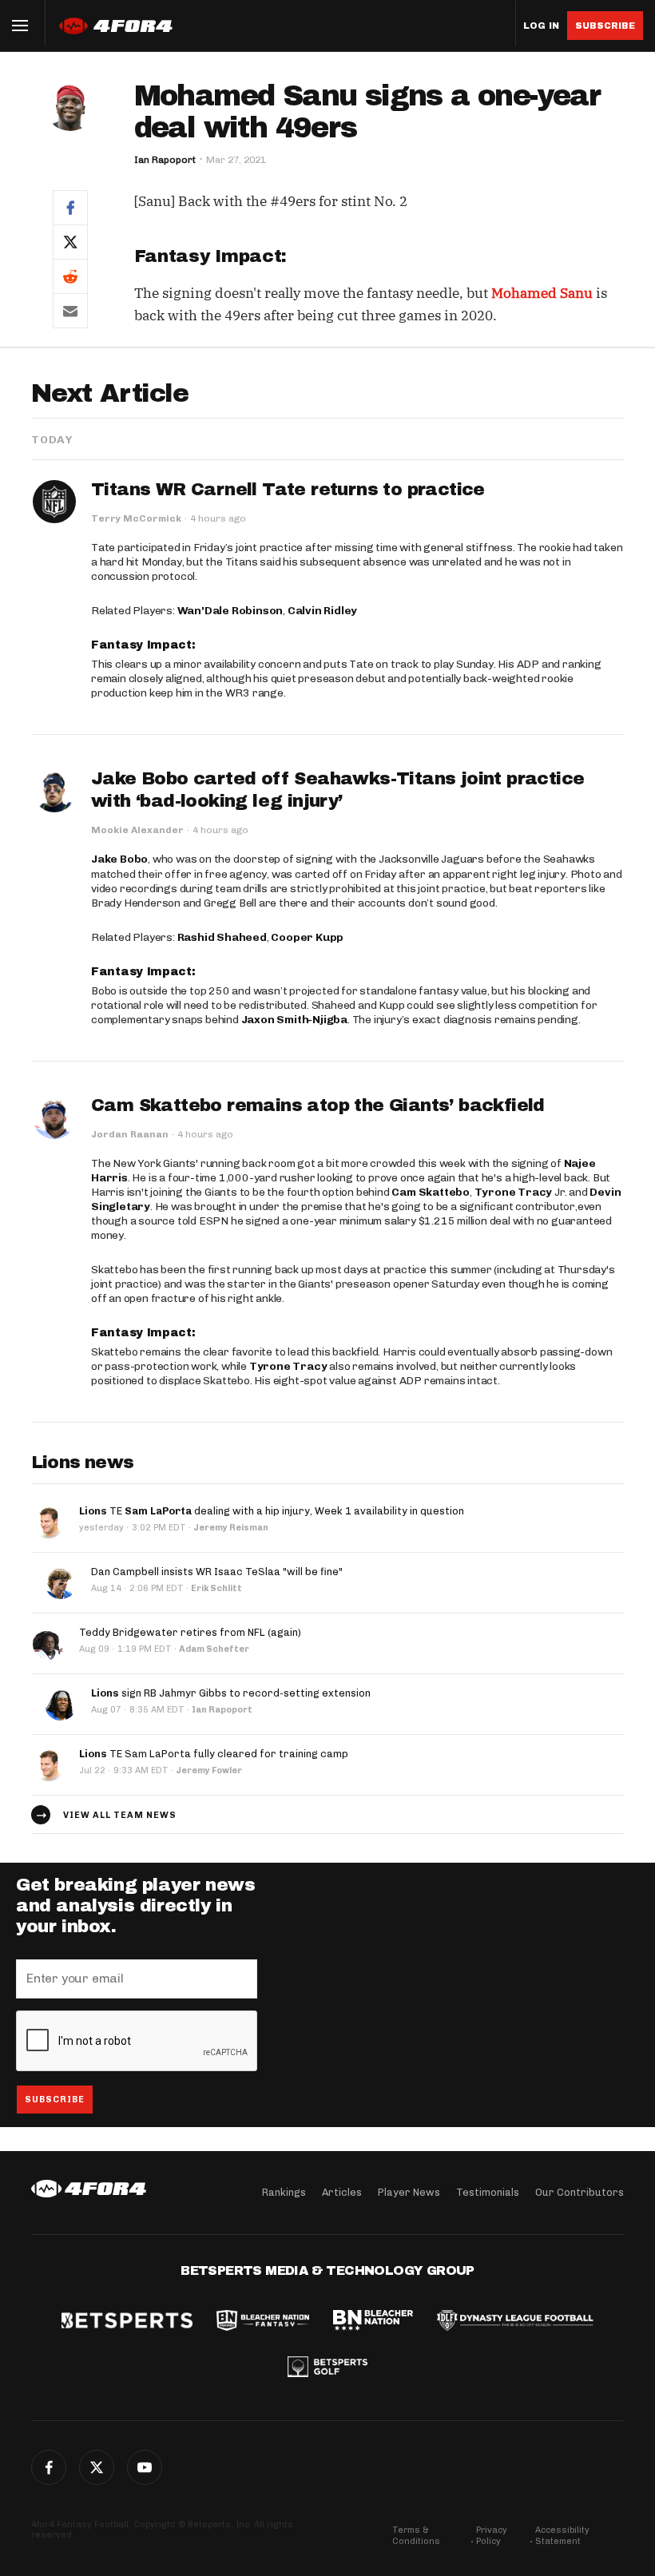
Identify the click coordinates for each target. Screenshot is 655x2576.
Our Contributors (580, 2192)
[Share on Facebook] (70, 207)
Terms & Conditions (416, 2536)
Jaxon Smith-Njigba (294, 1020)
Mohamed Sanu (542, 293)
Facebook (49, 2467)
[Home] (89, 2189)
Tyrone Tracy (514, 1192)
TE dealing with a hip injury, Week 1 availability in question (272, 1511)
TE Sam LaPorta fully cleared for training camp (214, 1754)
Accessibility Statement (562, 2536)
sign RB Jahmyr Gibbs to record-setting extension (231, 1693)
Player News (409, 2192)
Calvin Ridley (322, 611)
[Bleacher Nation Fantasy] (263, 2322)
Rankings (284, 2192)
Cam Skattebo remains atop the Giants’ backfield (318, 1105)
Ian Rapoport (165, 160)
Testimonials (488, 2192)
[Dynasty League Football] (515, 2322)
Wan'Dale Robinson (230, 611)
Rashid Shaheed (222, 937)
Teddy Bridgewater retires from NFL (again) (190, 1632)
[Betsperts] (127, 2322)
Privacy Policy (492, 2536)
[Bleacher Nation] (373, 2322)
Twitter (97, 2467)
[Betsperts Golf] (327, 2368)
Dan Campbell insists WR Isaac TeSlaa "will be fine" (217, 1572)
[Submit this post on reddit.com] (70, 276)
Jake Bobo (119, 859)
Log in (541, 26)
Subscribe (605, 26)
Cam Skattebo (431, 1192)
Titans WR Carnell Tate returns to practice (288, 490)
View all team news (120, 1815)
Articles (342, 2192)
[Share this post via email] (70, 311)
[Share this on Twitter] (70, 242)
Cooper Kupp (307, 937)
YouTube (145, 2467)
